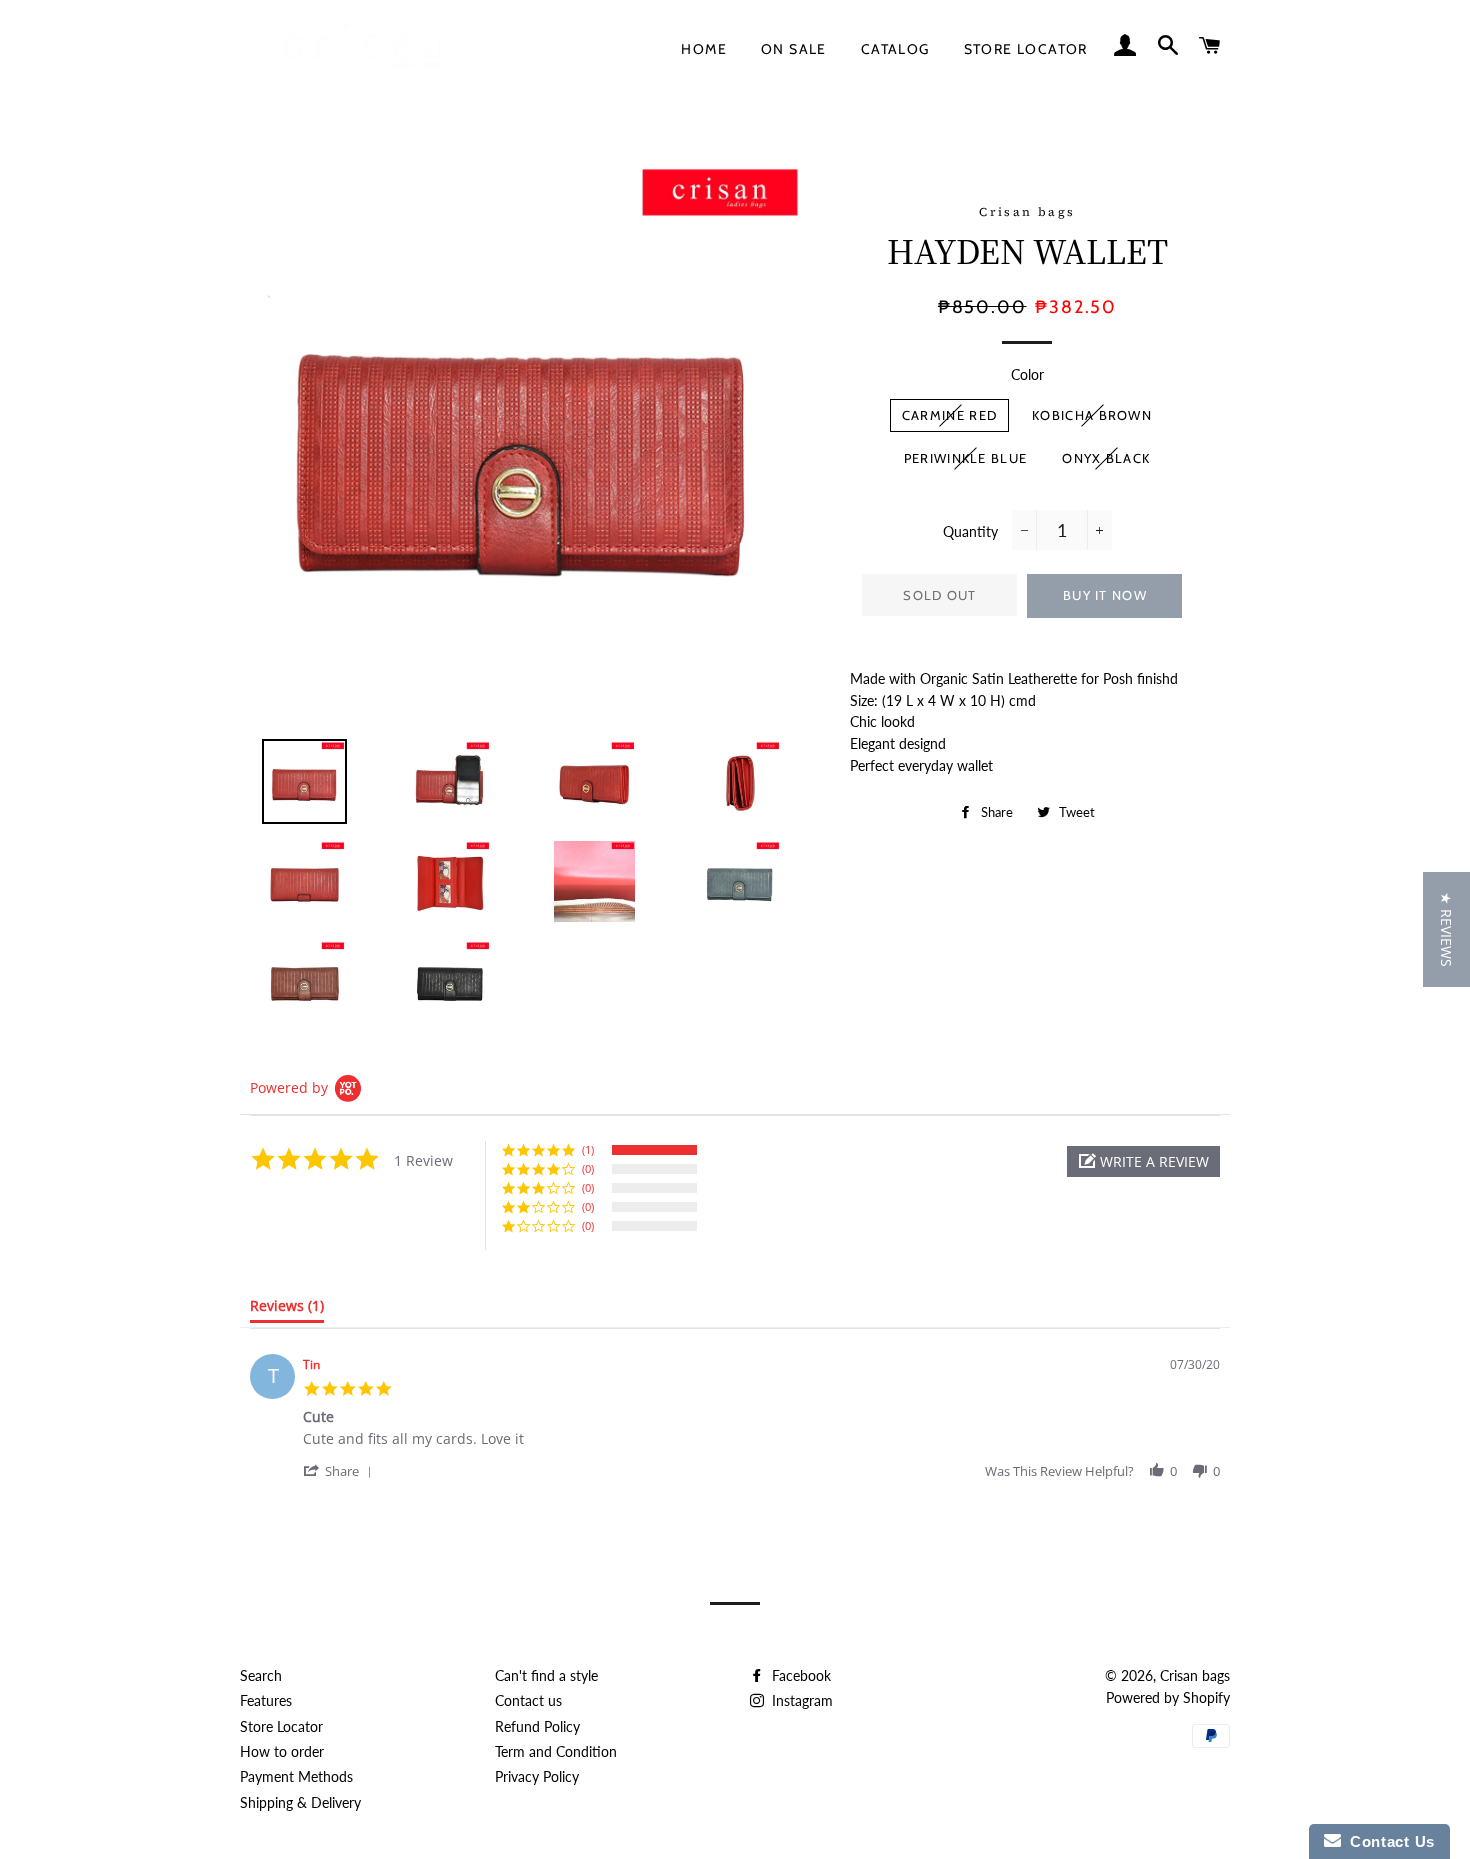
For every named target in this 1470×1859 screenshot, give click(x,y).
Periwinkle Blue (966, 458)
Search (261, 1675)
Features (266, 1700)
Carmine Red (949, 415)
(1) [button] (588, 1149)
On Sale (794, 49)
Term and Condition (556, 1751)
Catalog (895, 49)
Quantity (970, 531)
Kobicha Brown (1092, 415)
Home (704, 49)
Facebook (799, 1675)
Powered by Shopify (1168, 1697)
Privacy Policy (537, 1776)
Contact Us (1388, 1841)
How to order (282, 1751)
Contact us (528, 1700)
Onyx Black (1106, 458)
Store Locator (1026, 49)
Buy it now (1105, 595)
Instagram (800, 1700)
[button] (1143, 1161)
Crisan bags (1195, 1675)
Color (1027, 374)
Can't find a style (546, 1675)
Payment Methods (296, 1776)
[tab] (287, 1310)
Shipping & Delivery (300, 1802)
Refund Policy (537, 1726)
